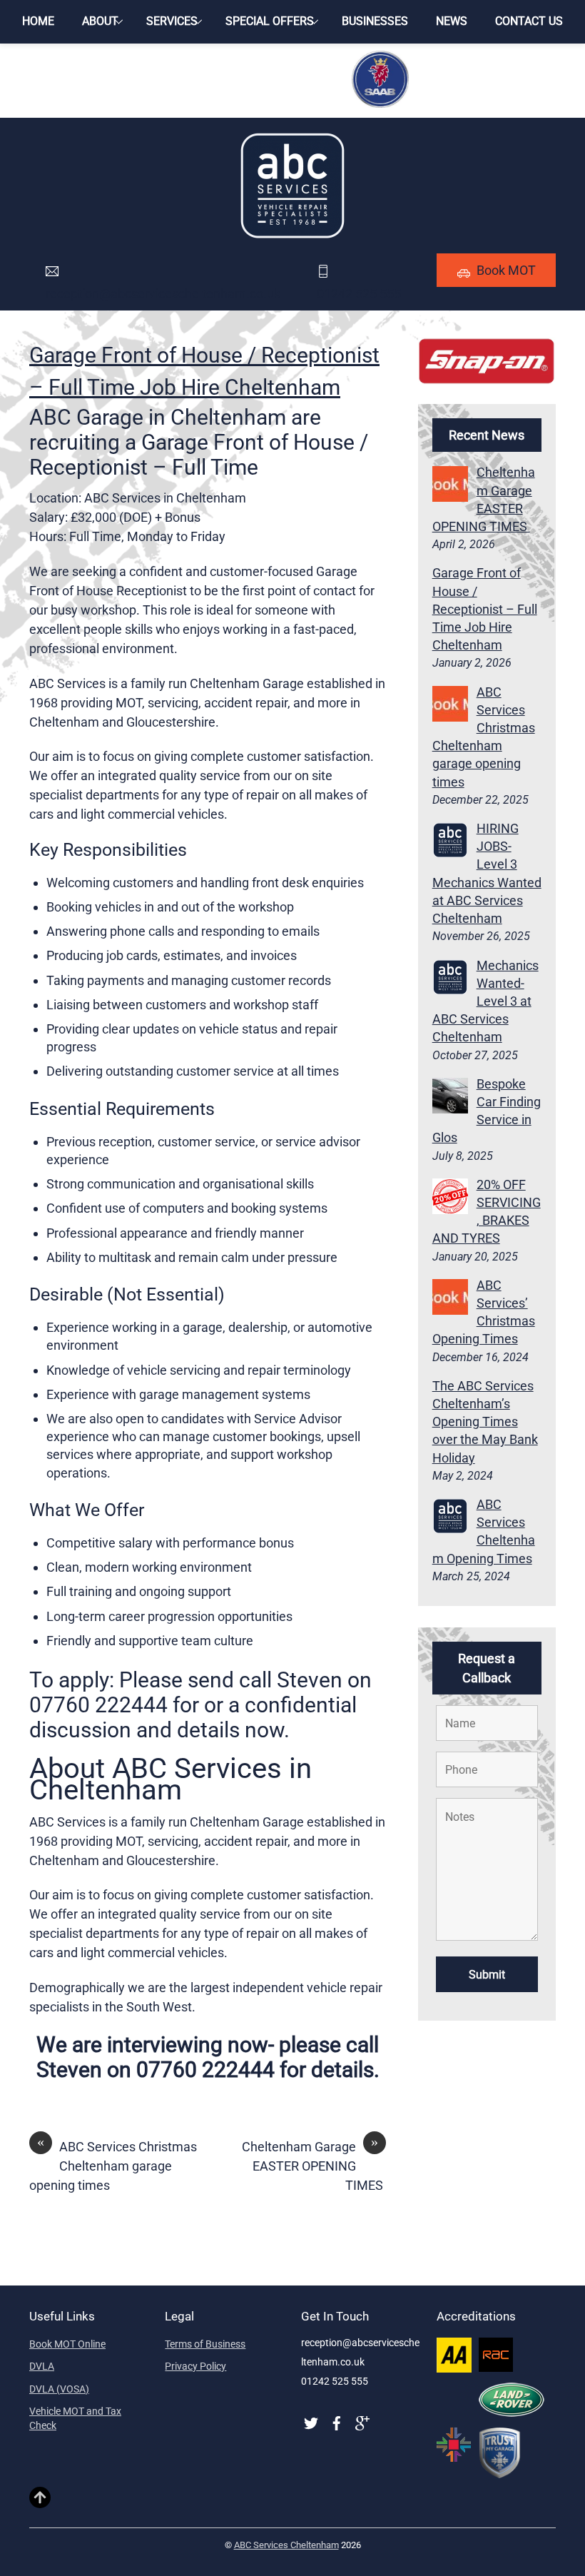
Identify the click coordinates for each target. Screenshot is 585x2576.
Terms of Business (205, 2344)
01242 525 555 (359, 294)
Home (38, 21)
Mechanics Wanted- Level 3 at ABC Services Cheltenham (485, 1001)
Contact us (529, 21)
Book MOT (506, 270)
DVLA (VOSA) (59, 2389)
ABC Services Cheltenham (286, 2545)
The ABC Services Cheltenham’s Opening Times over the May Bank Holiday (485, 1422)
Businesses (375, 21)
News (452, 21)
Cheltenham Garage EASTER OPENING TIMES (314, 2165)
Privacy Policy (195, 2366)
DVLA (42, 2366)
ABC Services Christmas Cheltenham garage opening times (113, 2165)
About (100, 21)
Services (172, 21)
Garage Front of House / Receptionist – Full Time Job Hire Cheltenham (485, 609)
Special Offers (270, 21)
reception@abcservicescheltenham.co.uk (163, 294)
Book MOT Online (67, 2344)
